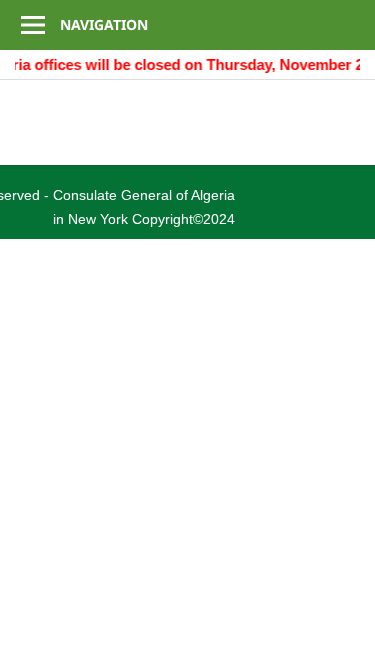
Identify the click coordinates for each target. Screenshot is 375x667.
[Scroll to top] (341, 633)
